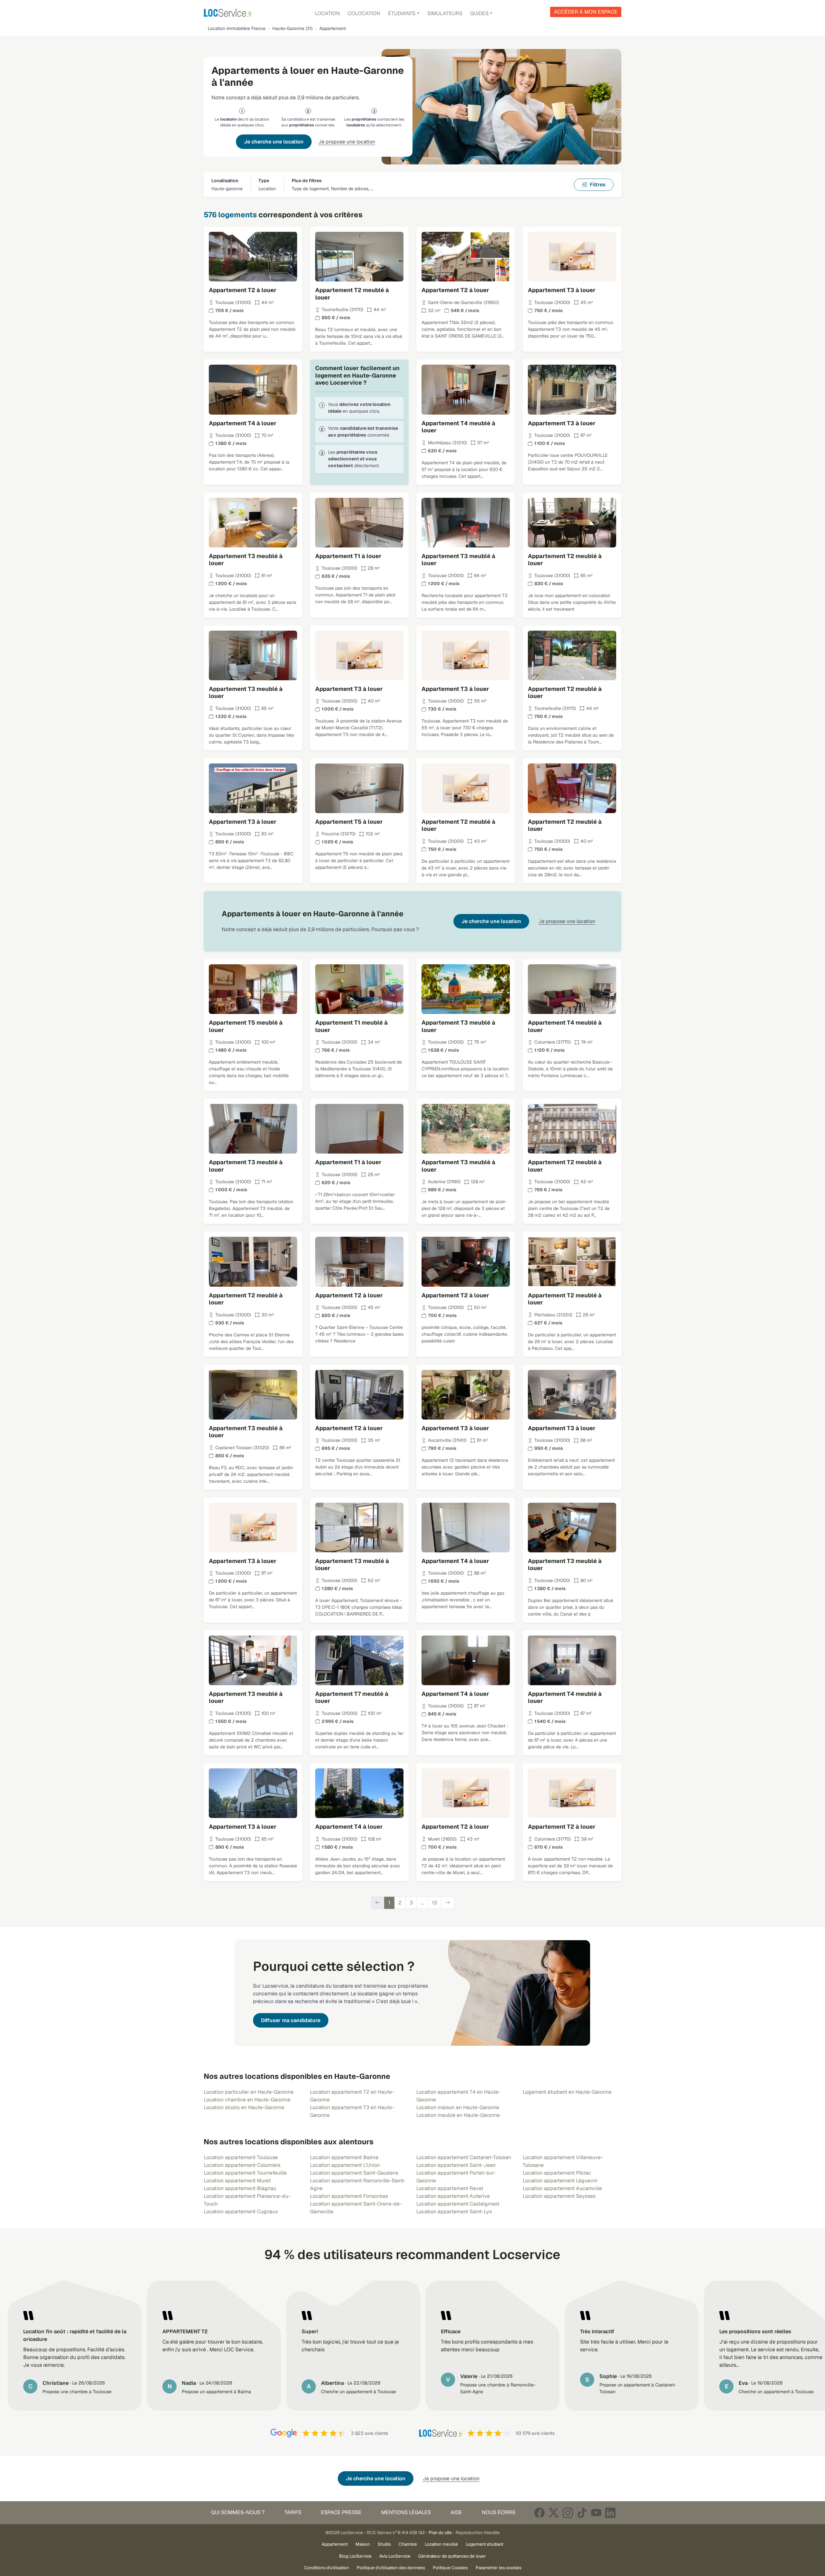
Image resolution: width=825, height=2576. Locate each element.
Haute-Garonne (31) (292, 28)
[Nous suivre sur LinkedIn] (610, 2513)
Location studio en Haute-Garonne (244, 2107)
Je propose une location (347, 142)
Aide (456, 2512)
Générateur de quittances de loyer (452, 2556)
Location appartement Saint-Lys (454, 2212)
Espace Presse (341, 2512)
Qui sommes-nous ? (238, 2512)
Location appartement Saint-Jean (456, 2165)
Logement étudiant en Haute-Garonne (567, 2092)
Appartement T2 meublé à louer (352, 294)
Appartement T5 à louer (349, 822)
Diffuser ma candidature (291, 2020)
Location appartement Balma (344, 2157)
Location (327, 13)
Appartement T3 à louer (562, 290)
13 (434, 1903)
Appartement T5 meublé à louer (246, 1026)
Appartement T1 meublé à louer (351, 1026)
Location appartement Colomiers (242, 2165)
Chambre (408, 2544)
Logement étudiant (485, 2544)
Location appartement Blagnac (240, 2188)
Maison (363, 2544)
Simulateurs (445, 13)
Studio (384, 2544)
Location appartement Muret (237, 2181)
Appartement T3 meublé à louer (246, 560)
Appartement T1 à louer (348, 556)
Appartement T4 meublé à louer (458, 427)
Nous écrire (499, 2512)
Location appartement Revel (450, 2188)
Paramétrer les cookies (499, 2568)
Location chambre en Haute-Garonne (247, 2100)
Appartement (335, 2544)
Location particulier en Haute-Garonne (249, 2092)
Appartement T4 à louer (243, 423)
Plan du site (440, 2532)
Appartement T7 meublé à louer (352, 1697)
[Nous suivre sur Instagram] (568, 2513)
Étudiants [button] (402, 13)
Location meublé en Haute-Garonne (458, 2115)
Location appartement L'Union (345, 2165)
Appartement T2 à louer (243, 290)
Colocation (364, 13)
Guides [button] (479, 13)
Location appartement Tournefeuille (245, 2173)
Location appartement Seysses (559, 2196)
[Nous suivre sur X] (554, 2513)
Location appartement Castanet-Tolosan (464, 2157)
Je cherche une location (274, 142)
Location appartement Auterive (453, 2196)
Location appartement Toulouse (241, 2157)
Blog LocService (355, 2556)
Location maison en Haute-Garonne (458, 2107)
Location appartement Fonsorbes (349, 2196)
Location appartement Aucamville (562, 2188)
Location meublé (441, 2544)
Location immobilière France (237, 28)
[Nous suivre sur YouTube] (596, 2513)
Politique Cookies (450, 2568)
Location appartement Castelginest (458, 2204)
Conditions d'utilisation (326, 2568)
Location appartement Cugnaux (241, 2212)
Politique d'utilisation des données (391, 2568)
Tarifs (293, 2512)
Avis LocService (395, 2556)
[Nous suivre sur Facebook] (539, 2513)
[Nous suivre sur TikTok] (582, 2513)
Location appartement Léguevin (560, 2181)
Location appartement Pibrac (557, 2173)
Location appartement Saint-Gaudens (354, 2173)
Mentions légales (406, 2512)
